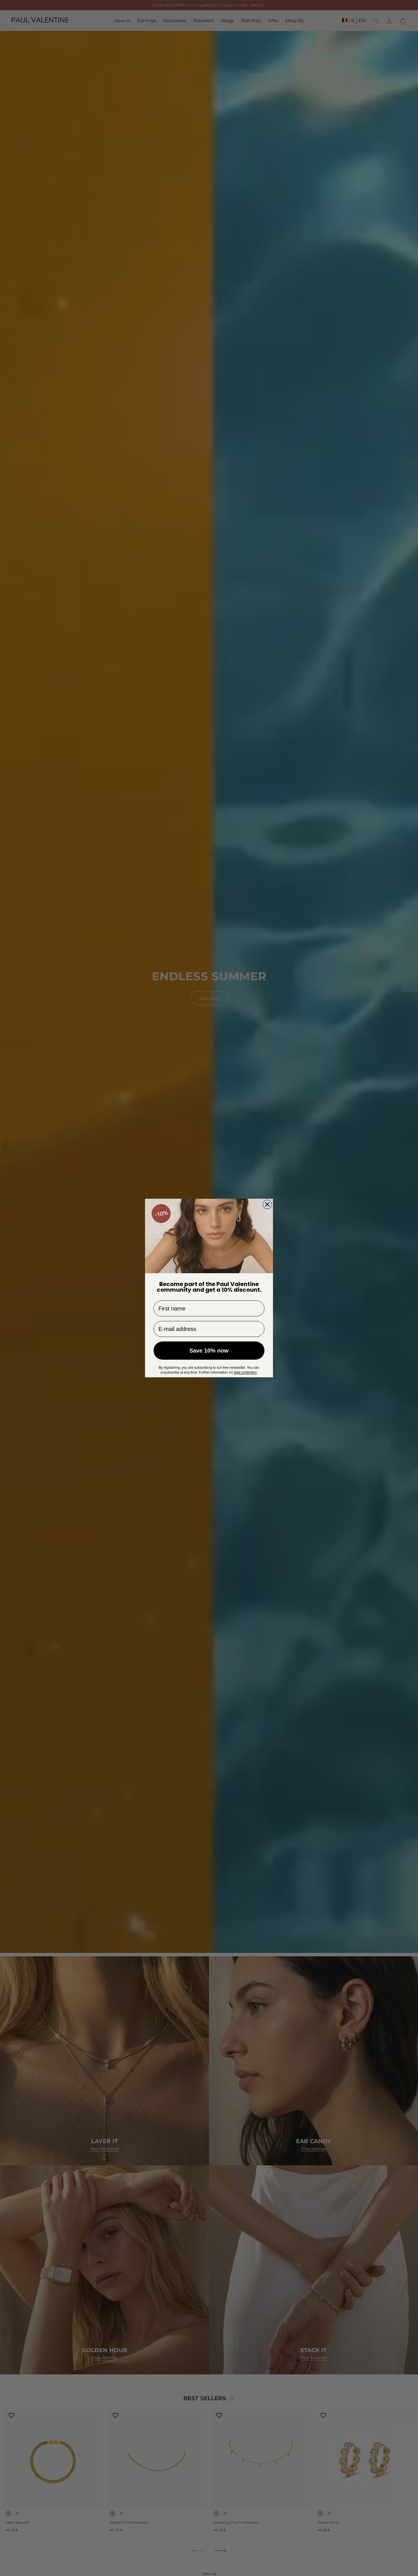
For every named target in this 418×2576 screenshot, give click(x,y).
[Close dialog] (267, 1204)
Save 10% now (209, 1351)
